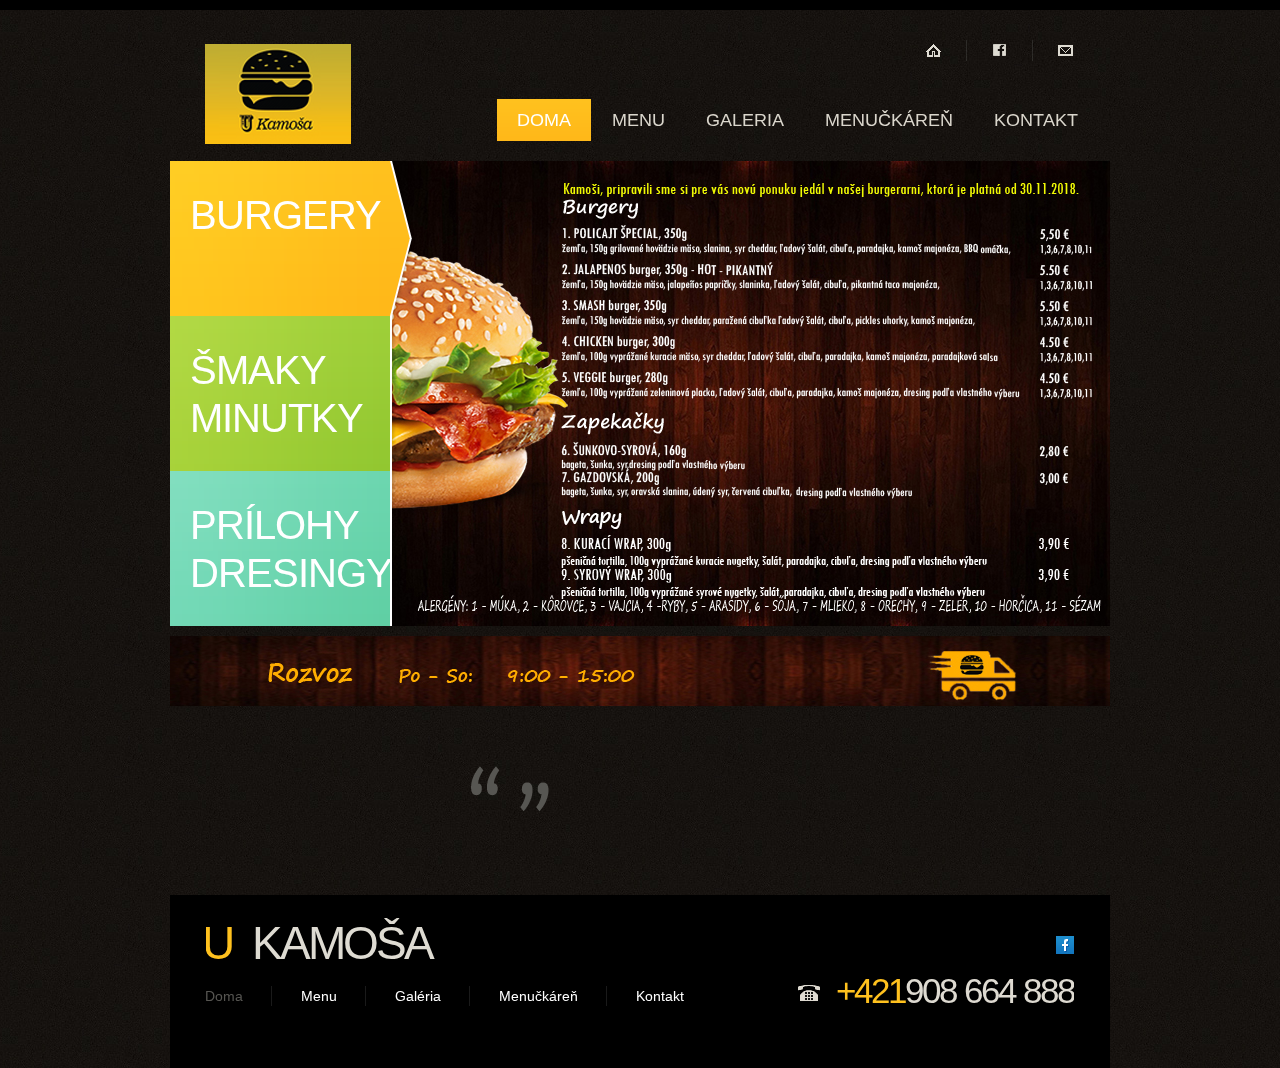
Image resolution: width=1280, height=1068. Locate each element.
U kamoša (278, 94)
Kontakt (1036, 120)
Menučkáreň (889, 120)
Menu (638, 120)
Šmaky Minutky (276, 394)
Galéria (418, 996)
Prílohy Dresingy (291, 549)
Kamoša (317, 943)
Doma (544, 120)
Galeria (745, 120)
